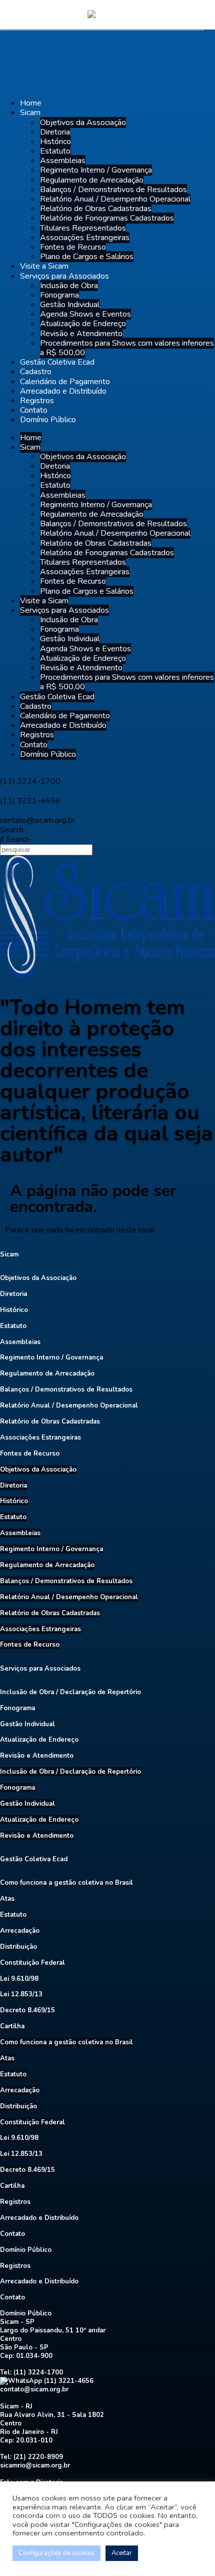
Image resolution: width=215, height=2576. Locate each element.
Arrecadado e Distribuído (63, 391)
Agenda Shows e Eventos (85, 314)
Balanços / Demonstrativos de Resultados (113, 190)
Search (12, 830)
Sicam (30, 113)
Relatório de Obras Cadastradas (96, 209)
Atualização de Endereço (83, 324)
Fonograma (59, 295)
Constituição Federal (32, 1963)
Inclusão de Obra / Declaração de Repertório (70, 1692)
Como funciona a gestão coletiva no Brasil (66, 1883)
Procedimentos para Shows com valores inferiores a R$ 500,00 (127, 348)
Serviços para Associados (64, 276)
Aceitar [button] (122, 2553)
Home (31, 103)
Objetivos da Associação (83, 123)
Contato (34, 410)
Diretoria (55, 132)
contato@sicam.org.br (34, 2389)
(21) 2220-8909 (38, 2457)
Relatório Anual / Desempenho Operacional (115, 199)
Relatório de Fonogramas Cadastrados (107, 218)
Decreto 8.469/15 (27, 2010)
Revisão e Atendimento (81, 334)
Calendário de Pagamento (65, 382)
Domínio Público (48, 420)
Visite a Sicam (44, 266)
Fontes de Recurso (73, 247)
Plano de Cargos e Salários (87, 257)
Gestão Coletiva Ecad (57, 362)
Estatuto (55, 151)
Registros (37, 401)
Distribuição (18, 1947)
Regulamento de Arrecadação (92, 180)
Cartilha (12, 2026)
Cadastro (36, 372)
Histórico (55, 142)
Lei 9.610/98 (19, 1979)
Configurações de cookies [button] (56, 2553)
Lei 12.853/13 (21, 1994)
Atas (7, 1899)
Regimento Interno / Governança (96, 170)
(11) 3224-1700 (38, 2372)
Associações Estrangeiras (85, 238)
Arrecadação (20, 1931)
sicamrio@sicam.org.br (35, 2465)
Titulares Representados (83, 228)
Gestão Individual (70, 305)
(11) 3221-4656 (68, 2381)
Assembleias (63, 161)
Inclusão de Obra (69, 286)
